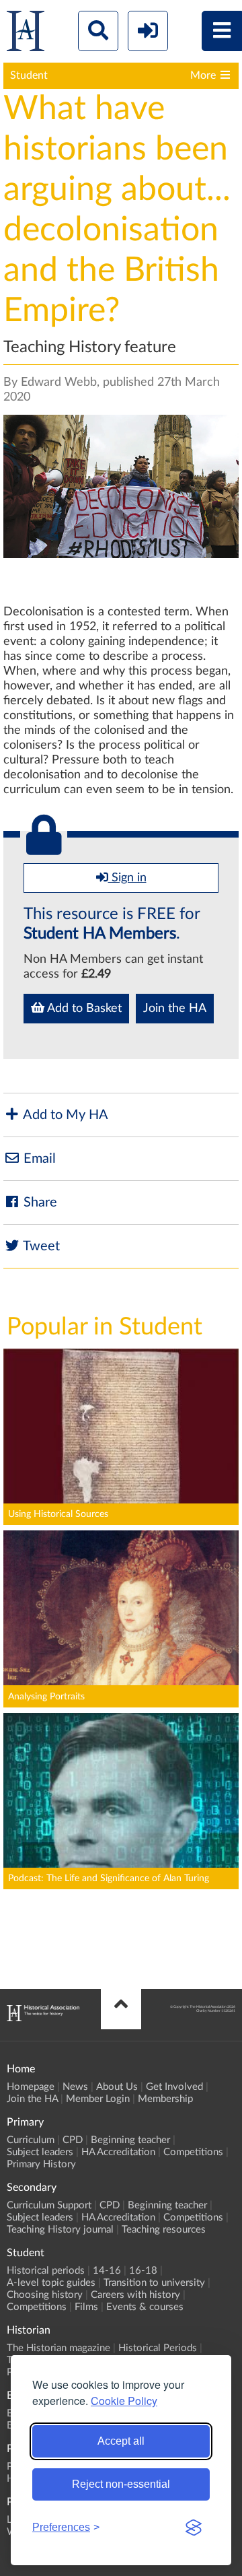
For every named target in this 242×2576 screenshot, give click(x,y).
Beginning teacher (130, 2140)
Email (38, 1159)
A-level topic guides (51, 2283)
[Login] (148, 31)
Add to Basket (83, 1009)
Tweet (40, 1246)
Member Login (98, 2099)
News (75, 2087)
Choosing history (45, 2295)
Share (39, 1202)
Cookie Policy (124, 2401)
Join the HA (175, 1009)
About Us (117, 2087)
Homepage (31, 2087)
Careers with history (135, 2295)
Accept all (121, 2441)
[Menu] (222, 31)
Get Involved (174, 2087)
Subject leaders (40, 2152)
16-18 (143, 2271)
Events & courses (145, 2307)
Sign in (127, 878)
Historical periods (46, 2271)
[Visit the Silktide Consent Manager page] (194, 2528)
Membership (165, 2099)
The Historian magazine (58, 2348)
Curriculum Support (49, 2205)
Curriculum (31, 2140)
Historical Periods (158, 2348)
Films (86, 2307)
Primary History (41, 2164)
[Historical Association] (26, 34)
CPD (73, 2140)
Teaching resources (164, 2230)
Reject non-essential (121, 2484)
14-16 (107, 2271)
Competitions (193, 2152)
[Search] (98, 31)
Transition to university (154, 2283)
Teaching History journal (60, 2230)
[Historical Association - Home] (43, 2018)
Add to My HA (64, 1115)
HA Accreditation (118, 2152)
